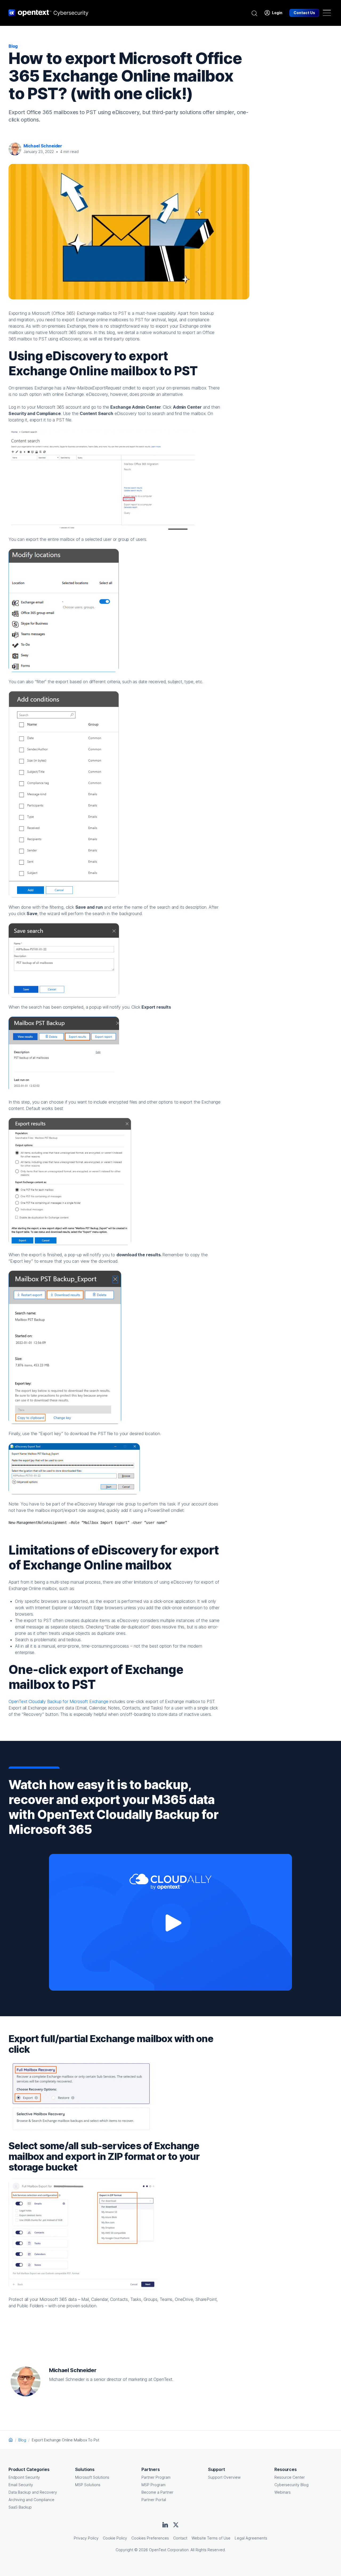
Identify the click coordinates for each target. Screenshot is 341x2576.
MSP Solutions (88, 2485)
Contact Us (304, 13)
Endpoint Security (24, 2477)
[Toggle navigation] (327, 13)
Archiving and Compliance (31, 2500)
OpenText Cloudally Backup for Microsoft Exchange (58, 1701)
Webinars (283, 2492)
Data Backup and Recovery (33, 2492)
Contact (180, 2538)
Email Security (21, 2485)
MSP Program (153, 2485)
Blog (22, 2440)
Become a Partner (157, 2492)
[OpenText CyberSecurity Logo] (48, 13)
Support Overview (224, 2477)
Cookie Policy (115, 2538)
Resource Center (290, 2477)
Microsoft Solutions (92, 2477)
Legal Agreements (251, 2538)
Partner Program (156, 2477)
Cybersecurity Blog (291, 2485)
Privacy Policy (86, 2538)
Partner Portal (154, 2500)
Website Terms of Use (211, 2538)
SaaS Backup (20, 2507)
